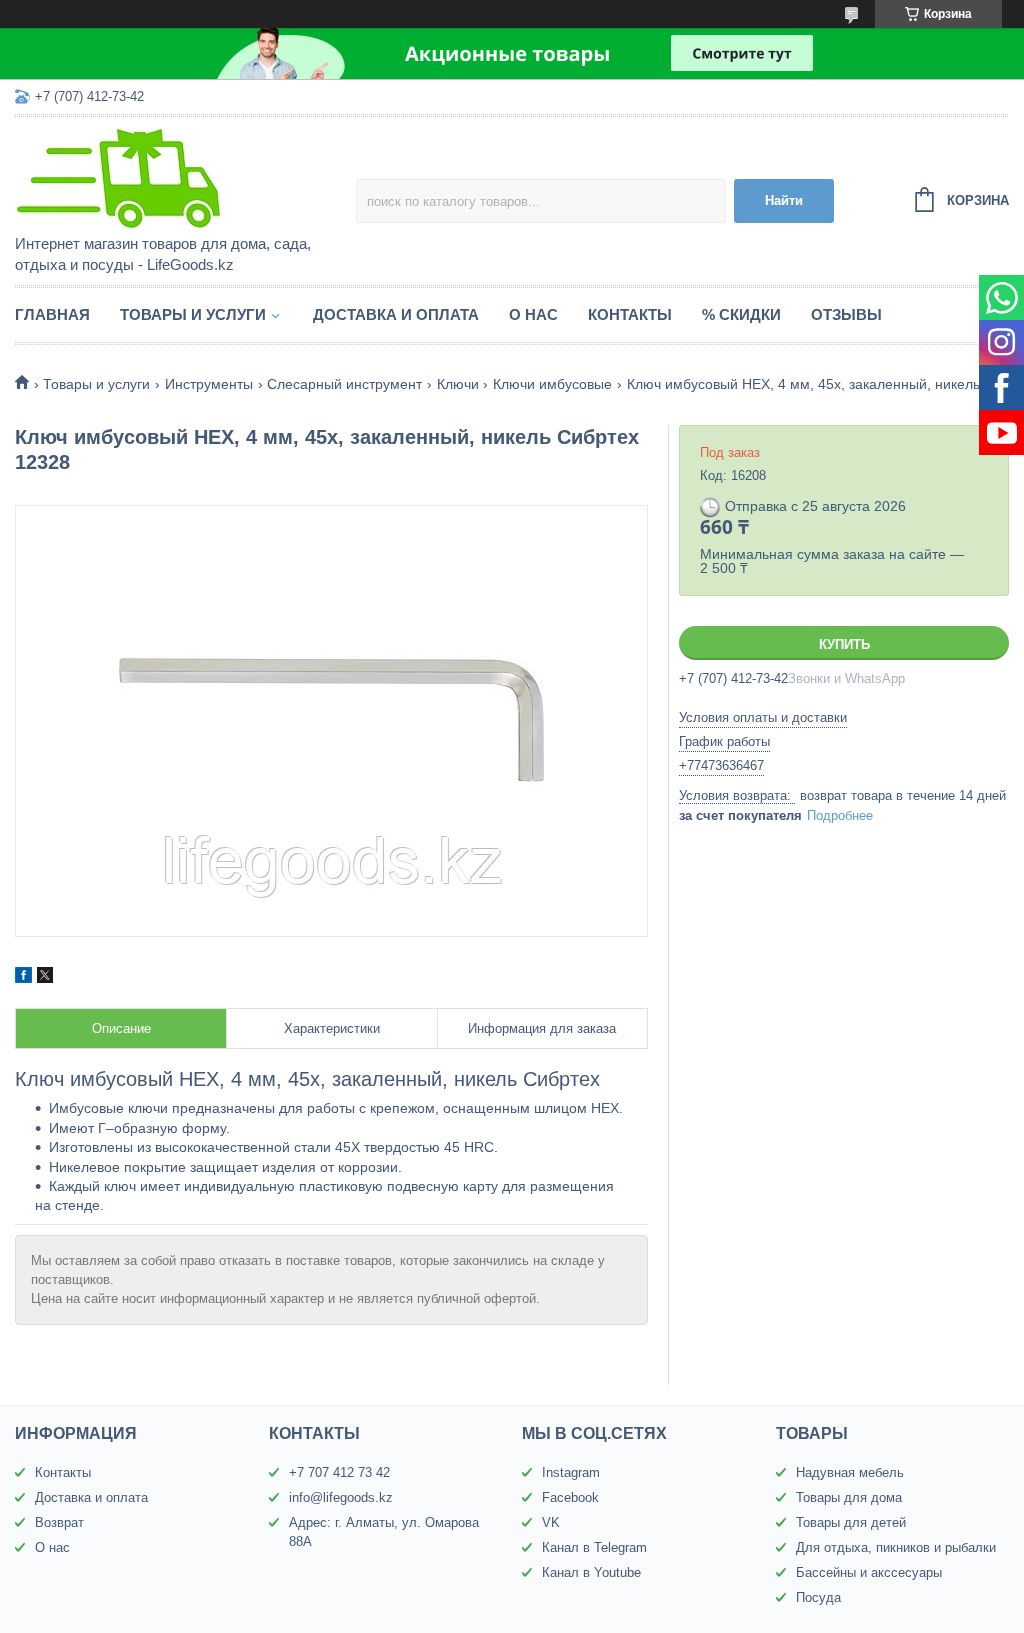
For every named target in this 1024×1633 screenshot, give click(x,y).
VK (551, 1522)
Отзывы (846, 314)
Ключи (458, 384)
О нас (533, 314)
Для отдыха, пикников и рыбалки (896, 1547)
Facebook (570, 1497)
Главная (52, 314)
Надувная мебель (850, 1472)
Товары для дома (849, 1497)
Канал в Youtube (591, 1572)
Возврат (59, 1522)
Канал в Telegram (594, 1547)
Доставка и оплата (396, 314)
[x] (45, 978)
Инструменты (209, 384)
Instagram (571, 1472)
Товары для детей (851, 1522)
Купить (844, 644)
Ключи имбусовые (552, 384)
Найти (784, 200)
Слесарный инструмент (344, 384)
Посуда (818, 1597)
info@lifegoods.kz (341, 1497)
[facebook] (23, 978)
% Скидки (741, 314)
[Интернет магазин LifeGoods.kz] (185, 177)
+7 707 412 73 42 (339, 1472)
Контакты (630, 314)
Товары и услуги (193, 314)
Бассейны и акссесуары (869, 1572)
